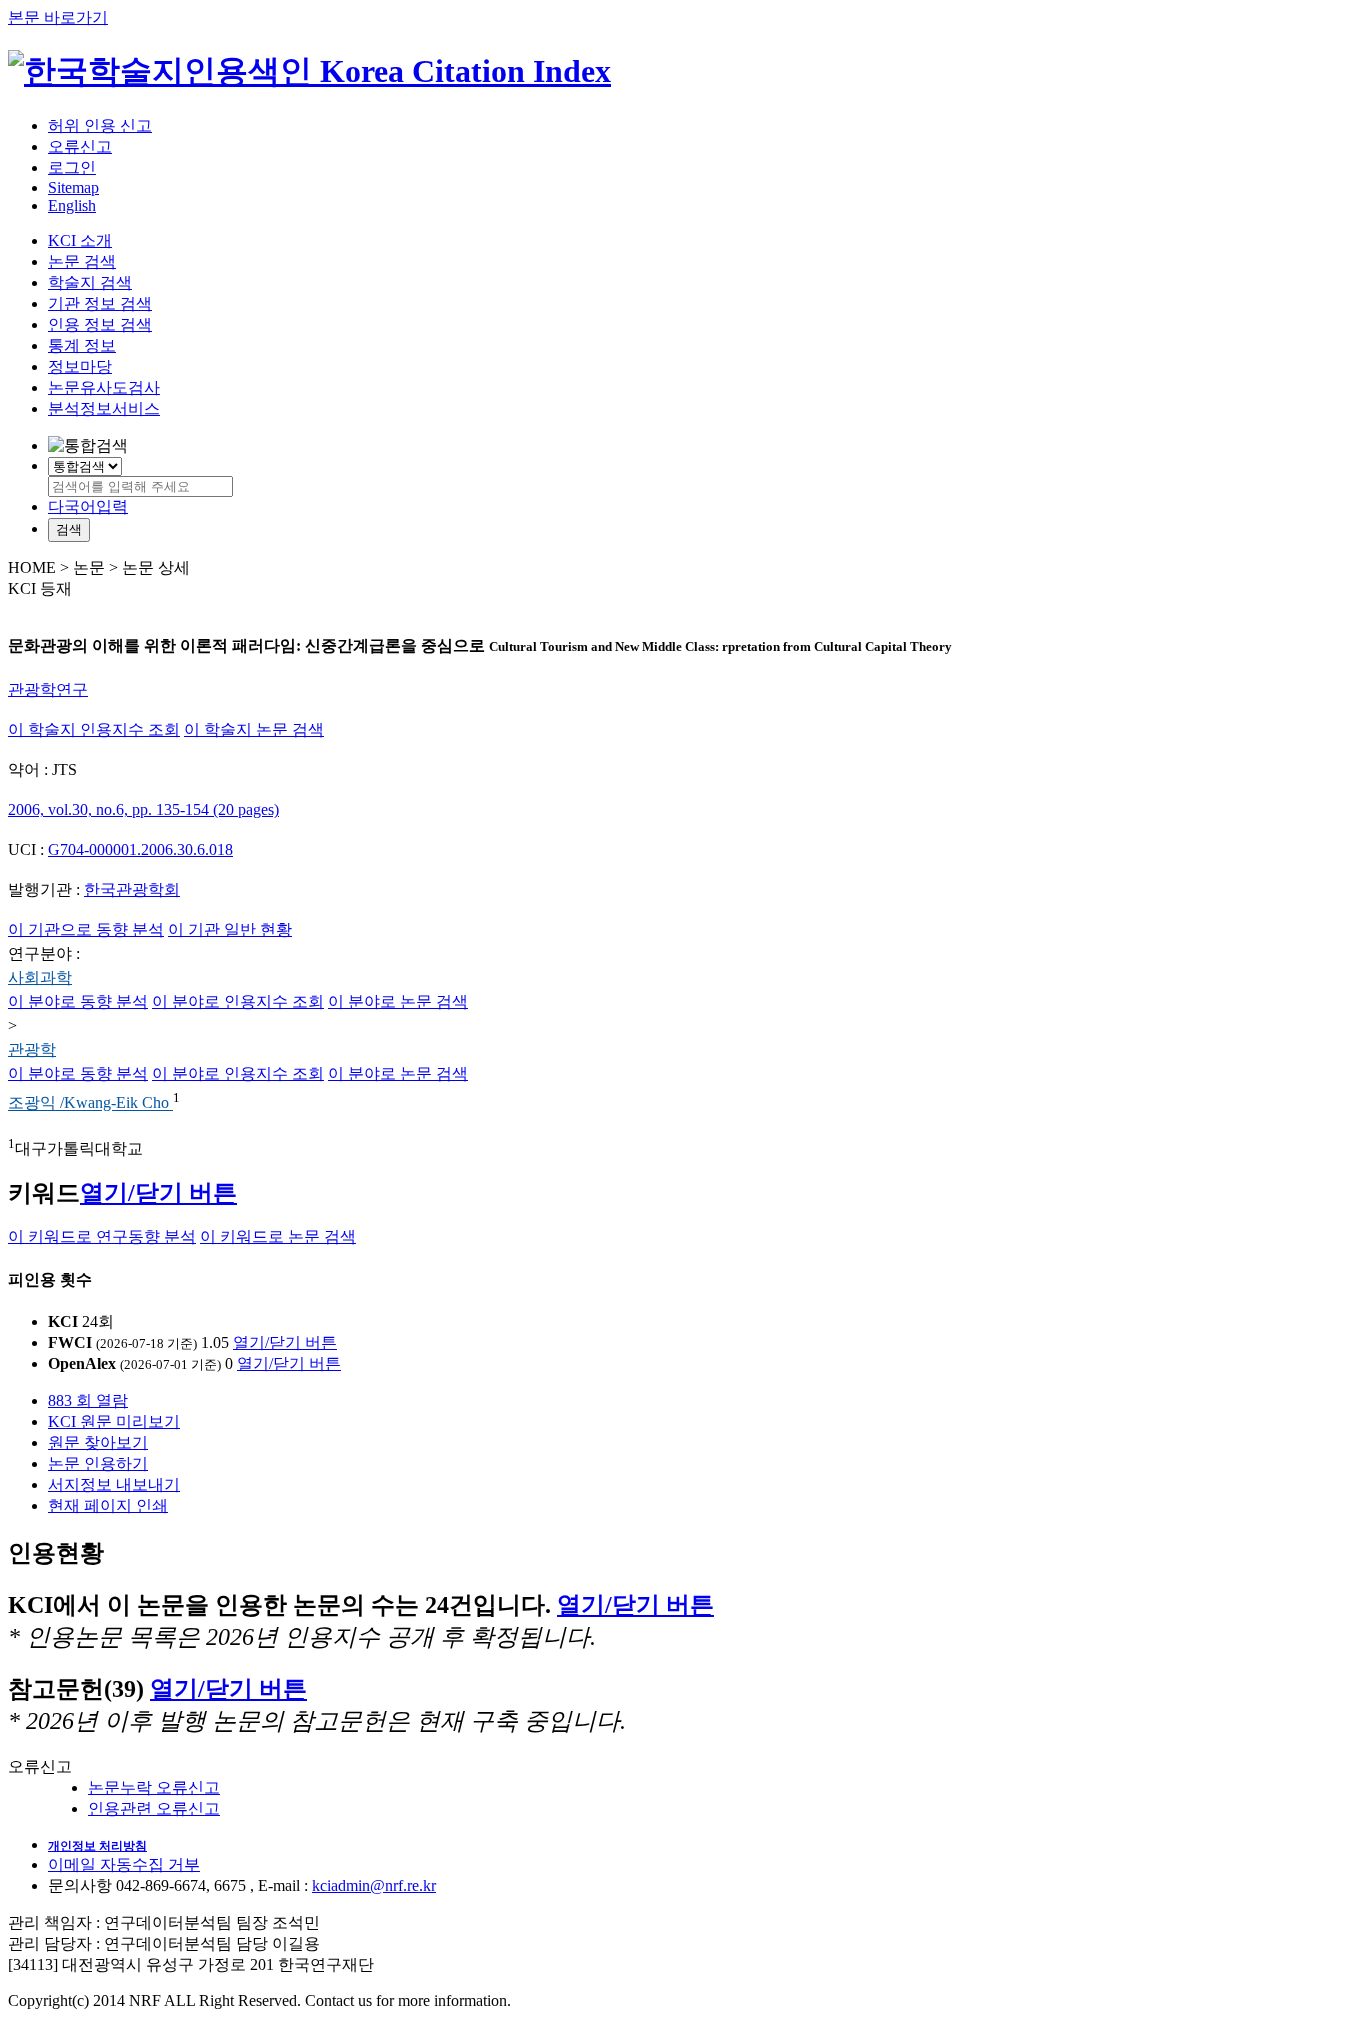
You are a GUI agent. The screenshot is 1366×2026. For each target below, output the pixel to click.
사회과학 (40, 977)
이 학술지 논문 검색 (254, 729)
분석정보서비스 (104, 408)
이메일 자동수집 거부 (124, 1864)
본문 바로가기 (58, 17)
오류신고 (80, 146)
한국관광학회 (132, 889)
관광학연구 (48, 689)
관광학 (32, 1049)
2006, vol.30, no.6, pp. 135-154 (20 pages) (143, 809)
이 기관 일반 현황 (230, 929)
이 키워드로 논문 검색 (278, 1236)
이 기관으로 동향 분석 (86, 929)
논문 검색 (82, 261)
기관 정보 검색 (100, 303)
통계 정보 (82, 345)
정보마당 (80, 366)
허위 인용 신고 (100, 125)
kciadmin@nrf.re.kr (374, 1885)
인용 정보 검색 (100, 324)
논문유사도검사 (104, 387)
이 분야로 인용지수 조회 (238, 1001)
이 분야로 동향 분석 (78, 1001)
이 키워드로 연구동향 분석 (102, 1236)
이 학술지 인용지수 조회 (94, 729)
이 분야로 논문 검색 (398, 1001)
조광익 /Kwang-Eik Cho (90, 1103)
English (72, 205)
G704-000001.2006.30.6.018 (140, 849)
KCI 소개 (80, 240)
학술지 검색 (90, 282)
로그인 (72, 167)
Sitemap (73, 187)
